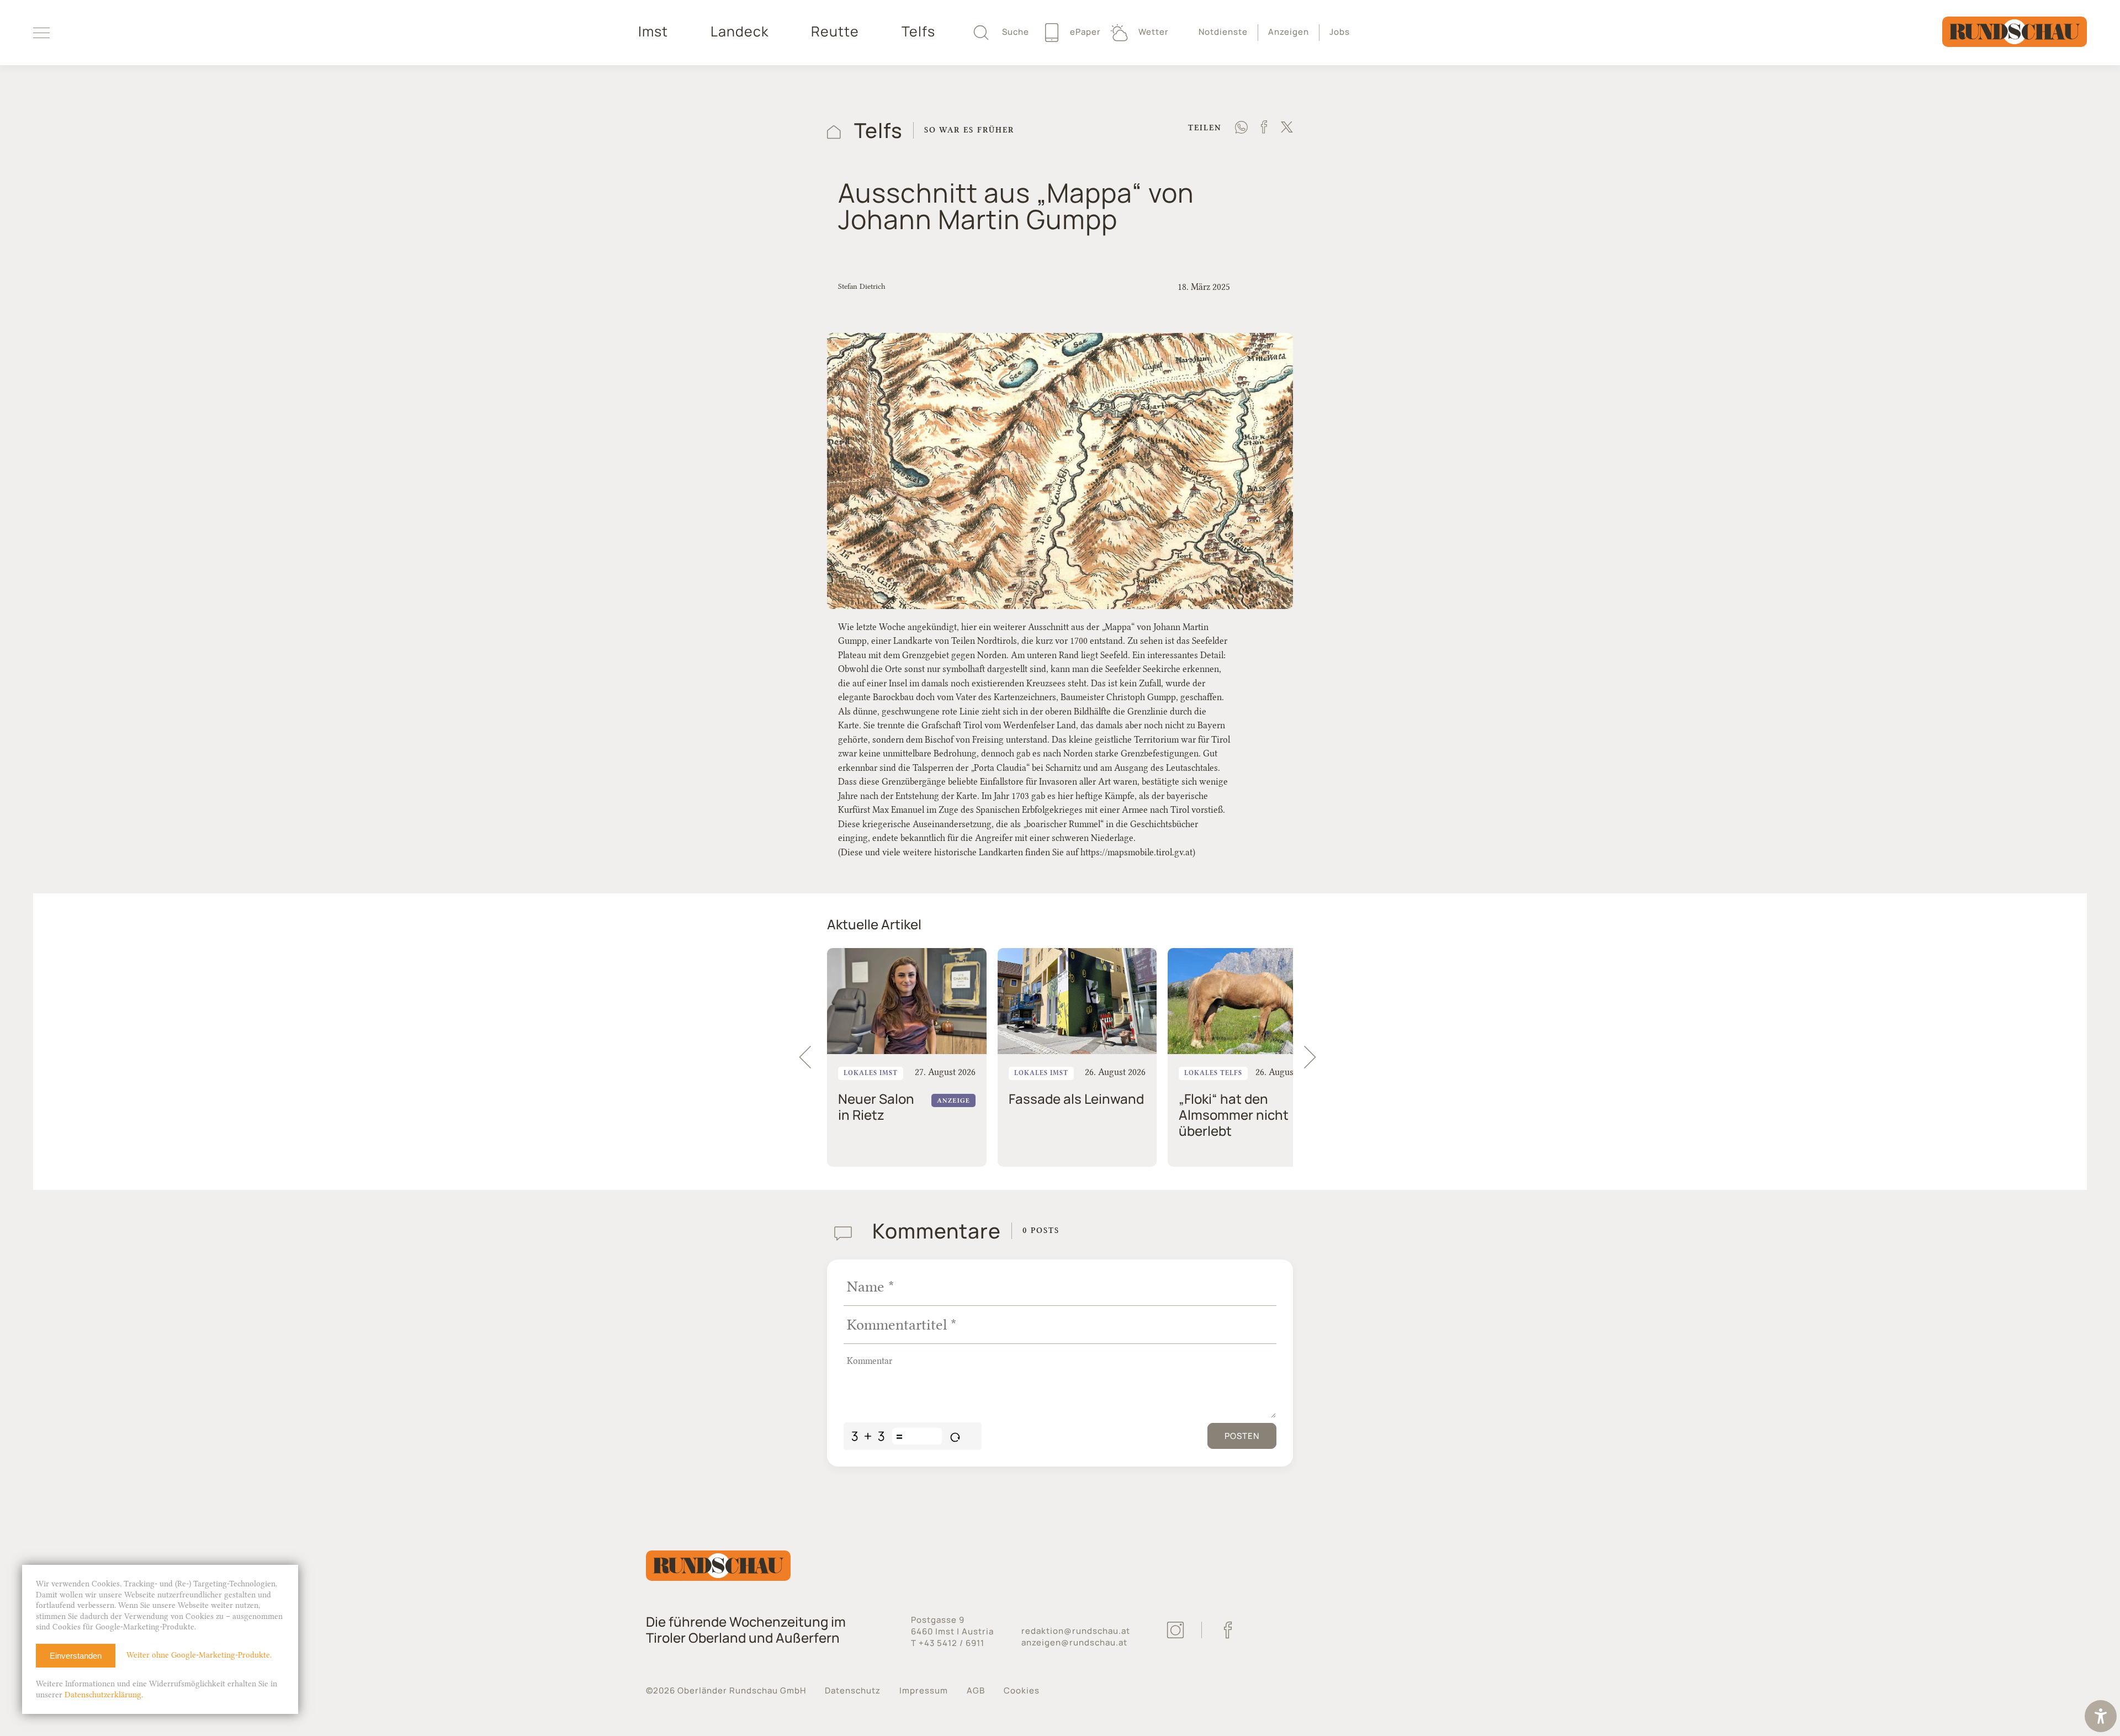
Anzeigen (1289, 32)
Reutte (835, 31)
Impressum (924, 1690)
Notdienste (1223, 32)
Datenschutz (853, 1690)
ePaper (1084, 32)
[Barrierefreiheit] (2101, 1718)
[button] (1315, 1057)
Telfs (918, 31)
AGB (976, 1690)
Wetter (1152, 32)
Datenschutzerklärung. (104, 1695)
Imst (653, 31)
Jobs (1340, 32)
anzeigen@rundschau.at (1074, 1642)
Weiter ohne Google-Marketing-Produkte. (199, 1655)
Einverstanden (76, 1656)
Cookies (1022, 1690)
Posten (1242, 1436)
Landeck (740, 31)
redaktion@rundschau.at (1076, 1631)
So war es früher (969, 130)
